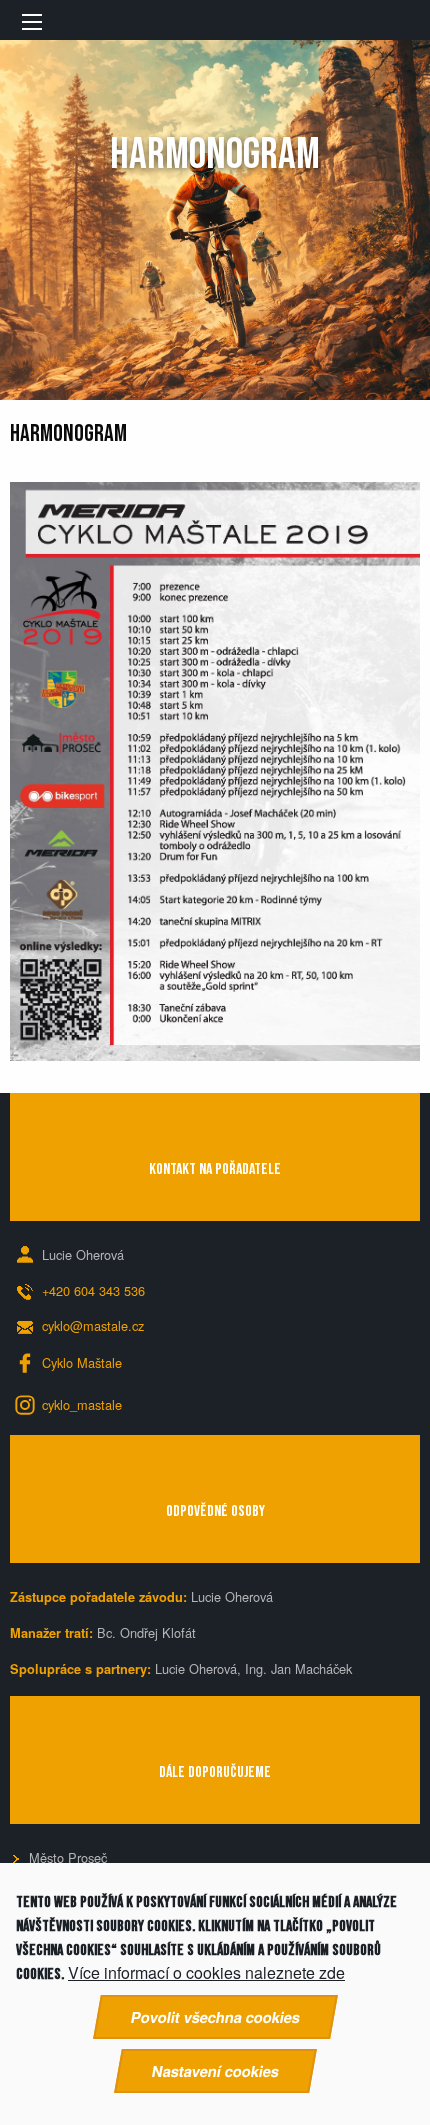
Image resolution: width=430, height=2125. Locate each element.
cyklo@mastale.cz (93, 1325)
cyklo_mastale (82, 1404)
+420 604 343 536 (93, 1290)
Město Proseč (68, 1857)
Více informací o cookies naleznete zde (206, 1973)
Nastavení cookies (215, 2071)
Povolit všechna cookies (215, 2017)
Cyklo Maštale (82, 1362)
